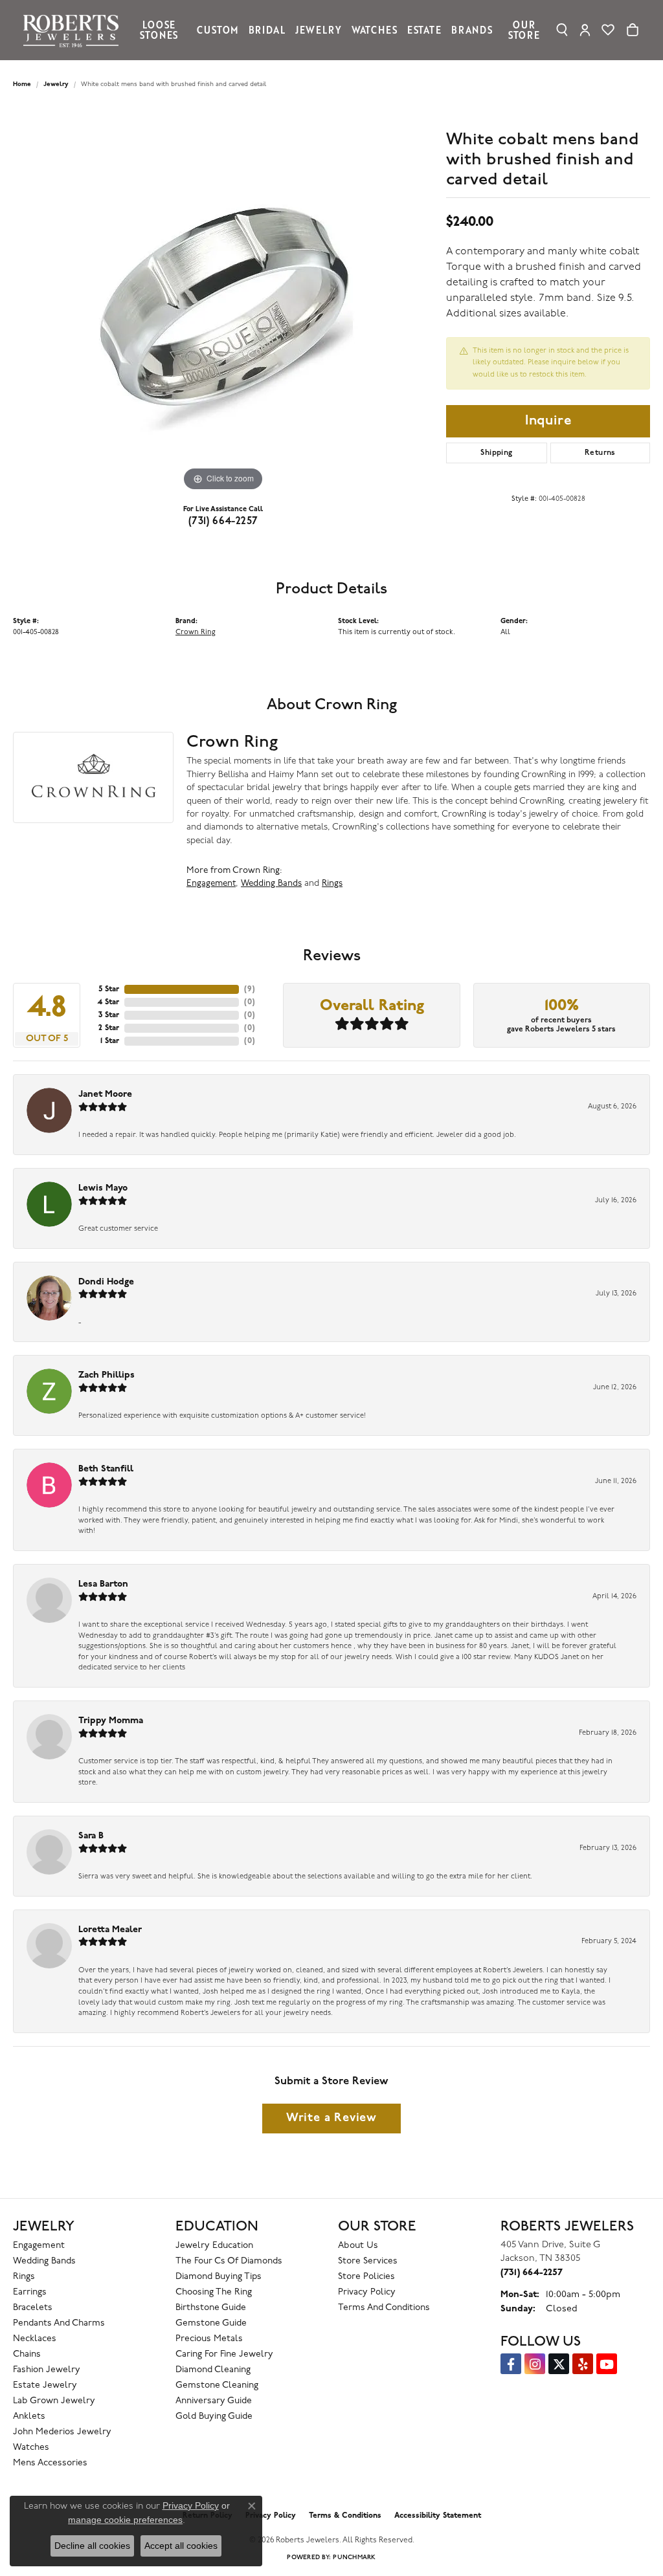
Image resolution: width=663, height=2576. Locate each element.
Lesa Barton (103, 1584)
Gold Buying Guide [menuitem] (214, 2416)
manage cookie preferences (125, 2520)
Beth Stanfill (106, 1469)
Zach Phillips (107, 1375)
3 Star (109, 1015)
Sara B (91, 1836)
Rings (332, 884)
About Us (358, 2246)
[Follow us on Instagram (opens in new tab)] (535, 2364)
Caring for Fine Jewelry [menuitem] (224, 2354)
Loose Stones (159, 30)
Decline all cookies (92, 2546)
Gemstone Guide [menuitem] (211, 2323)
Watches (375, 30)
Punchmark (354, 2558)
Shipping (496, 453)
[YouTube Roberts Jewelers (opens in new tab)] (607, 2364)
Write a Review (331, 2118)
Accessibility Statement (438, 2516)
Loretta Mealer (110, 1930)
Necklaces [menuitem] (35, 2339)
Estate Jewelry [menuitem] (45, 2385)
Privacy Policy (367, 2292)
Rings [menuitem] (24, 2277)
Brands (472, 30)
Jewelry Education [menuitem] (214, 2246)
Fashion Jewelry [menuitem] (47, 2370)
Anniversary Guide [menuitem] (214, 2401)
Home (22, 84)
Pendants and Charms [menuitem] (59, 2323)
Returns (600, 453)
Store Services (368, 2261)
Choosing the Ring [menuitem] (214, 2292)
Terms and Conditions (384, 2308)
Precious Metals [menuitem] (209, 2339)
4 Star (108, 1002)
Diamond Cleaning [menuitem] (213, 2370)
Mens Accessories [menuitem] (50, 2463)
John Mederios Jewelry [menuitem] (62, 2432)
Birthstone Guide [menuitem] (211, 2308)
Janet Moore (105, 1095)
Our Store (524, 30)
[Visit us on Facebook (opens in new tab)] (511, 2364)
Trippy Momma (111, 1721)
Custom (218, 30)
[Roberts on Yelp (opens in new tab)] (583, 2364)
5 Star (109, 989)
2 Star (109, 1028)
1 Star (110, 1041)
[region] (223, 300)
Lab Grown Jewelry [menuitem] (54, 2401)
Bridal (267, 30)
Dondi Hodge (106, 1282)
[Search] (562, 30)
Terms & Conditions (345, 2516)
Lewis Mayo (103, 1188)
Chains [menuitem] (27, 2354)
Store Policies (366, 2277)
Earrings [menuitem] (30, 2292)
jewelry (56, 84)
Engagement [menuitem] (39, 2246)
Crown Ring (196, 633)
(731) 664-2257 (223, 522)
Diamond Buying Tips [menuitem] (219, 2277)
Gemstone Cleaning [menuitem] (217, 2385)
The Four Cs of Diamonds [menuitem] (229, 2261)
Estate (424, 30)
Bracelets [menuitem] (33, 2308)
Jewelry (319, 30)
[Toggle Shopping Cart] (633, 30)
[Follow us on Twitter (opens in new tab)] (559, 2364)
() (250, 989)
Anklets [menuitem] (29, 2416)
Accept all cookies (181, 2546)
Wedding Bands (271, 884)
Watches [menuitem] (31, 2448)
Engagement (211, 884)
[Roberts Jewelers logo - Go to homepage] (74, 30)
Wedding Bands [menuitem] (44, 2261)
